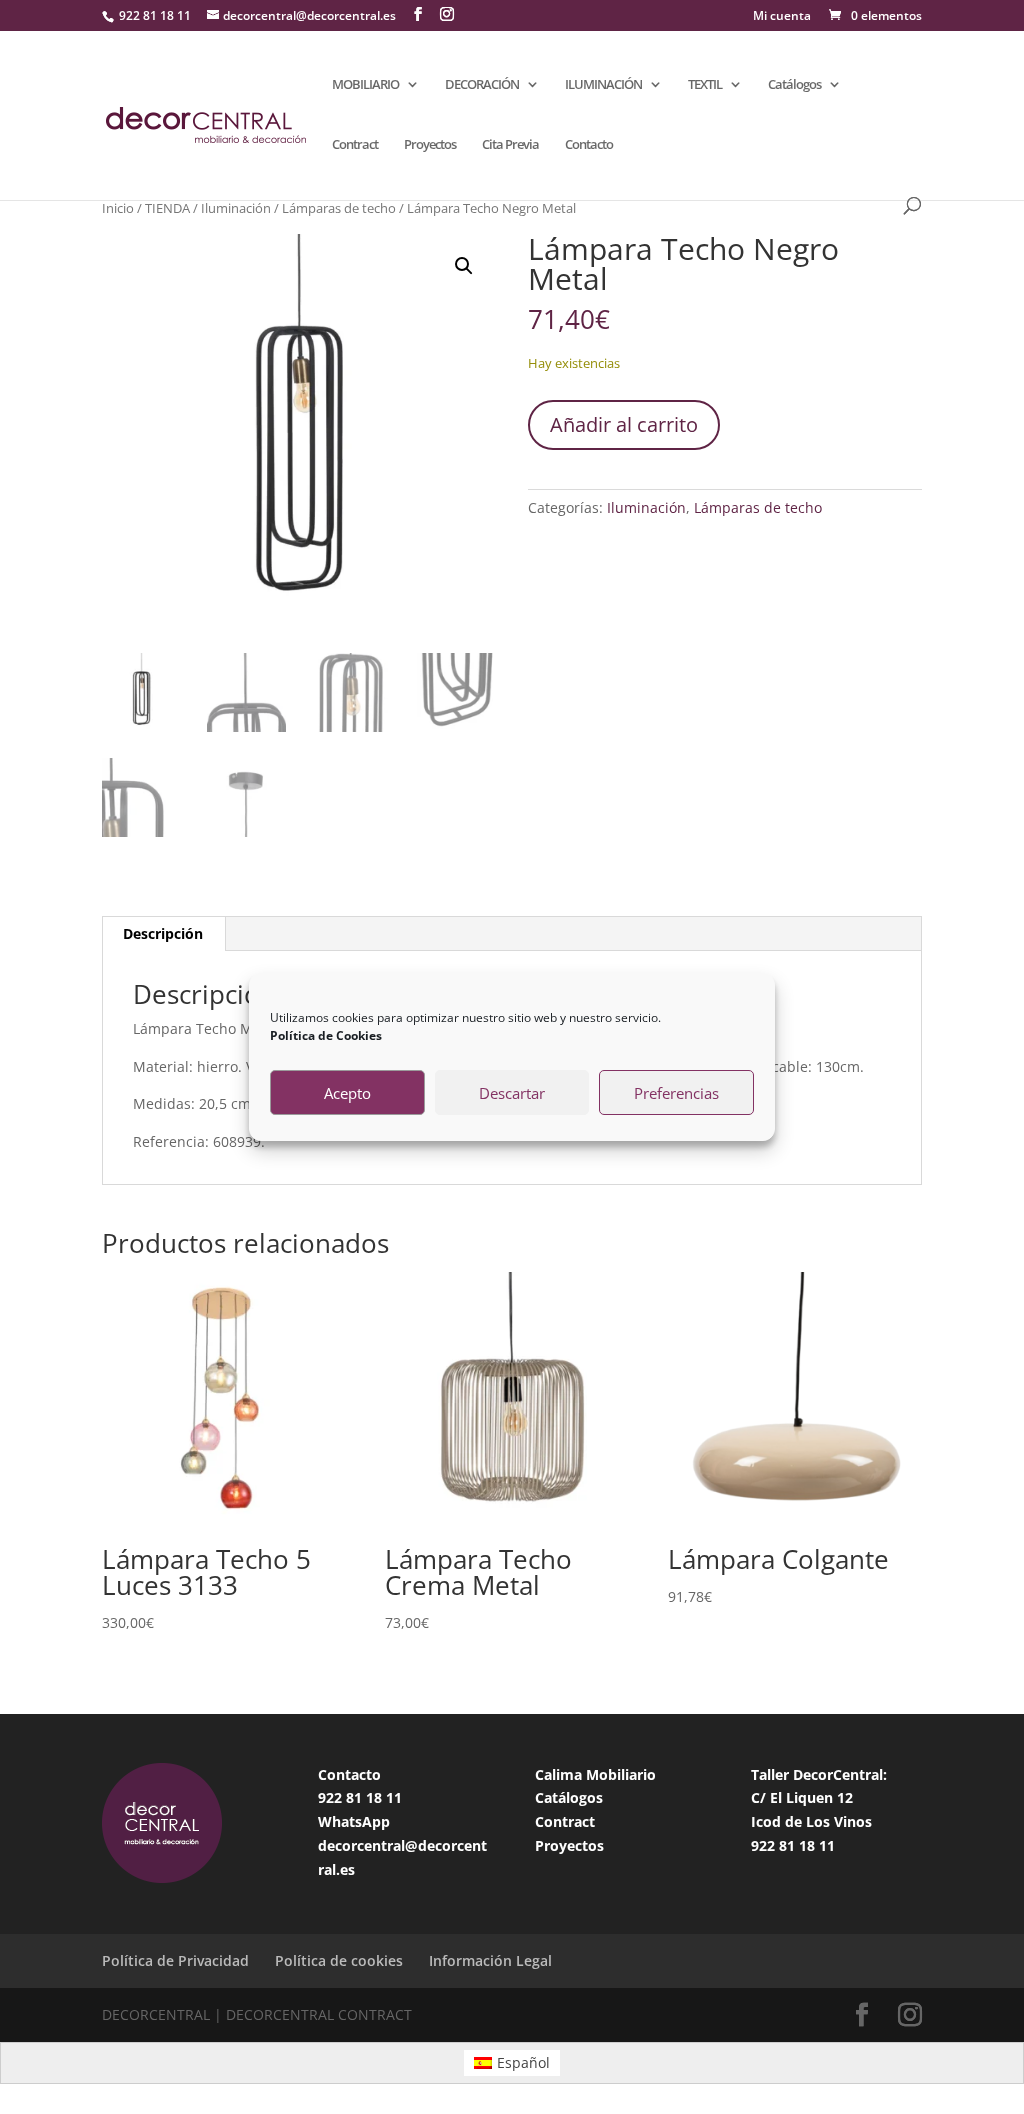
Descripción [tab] (163, 933)
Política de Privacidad (175, 1960)
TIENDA (167, 208)
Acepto (347, 1093)
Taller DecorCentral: (819, 1774)
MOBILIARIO (365, 85)
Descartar (512, 1093)
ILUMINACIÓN (603, 85)
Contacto (589, 145)
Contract (355, 145)
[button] (464, 266)
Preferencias (676, 1093)
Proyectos (430, 145)
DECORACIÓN (482, 85)
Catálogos (794, 85)
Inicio (118, 208)
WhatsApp (354, 1821)
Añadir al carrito (624, 424)
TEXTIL (705, 85)
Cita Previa (510, 145)
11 (394, 1797)
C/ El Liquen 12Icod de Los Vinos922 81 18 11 (811, 1821)
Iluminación (236, 208)
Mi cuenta (782, 17)
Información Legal (490, 1960)
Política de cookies (339, 1960)
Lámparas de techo (339, 208)
